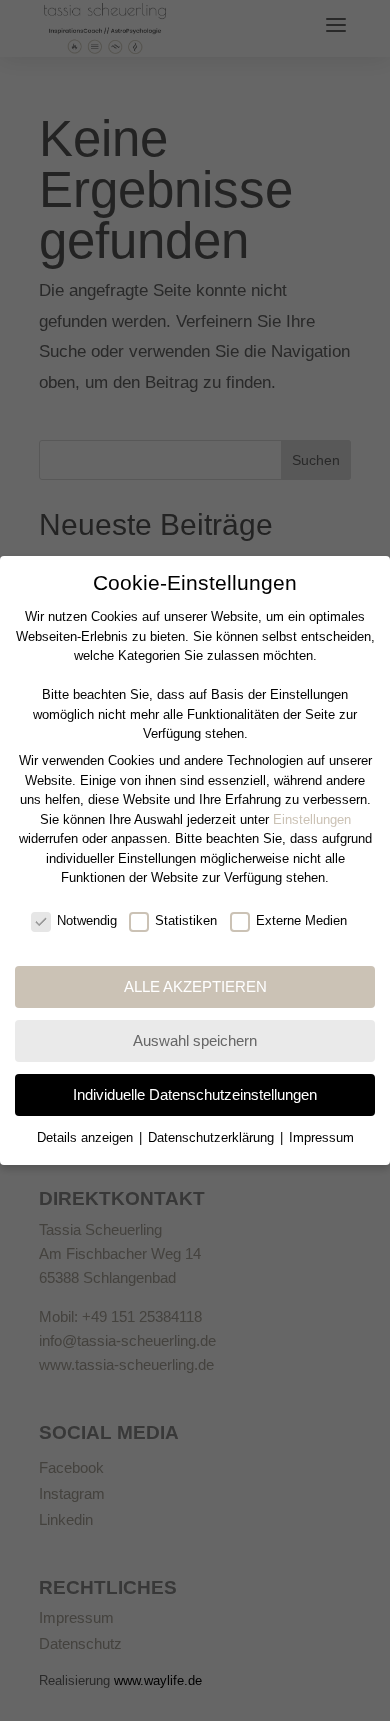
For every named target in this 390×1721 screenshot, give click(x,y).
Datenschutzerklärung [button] (213, 1137)
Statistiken (186, 920)
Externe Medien (301, 920)
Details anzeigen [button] (87, 1137)
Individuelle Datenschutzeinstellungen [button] (195, 1094)
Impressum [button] (321, 1137)
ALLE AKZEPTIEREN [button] (195, 986)
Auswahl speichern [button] (195, 1040)
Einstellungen (312, 819)
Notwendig (87, 920)
